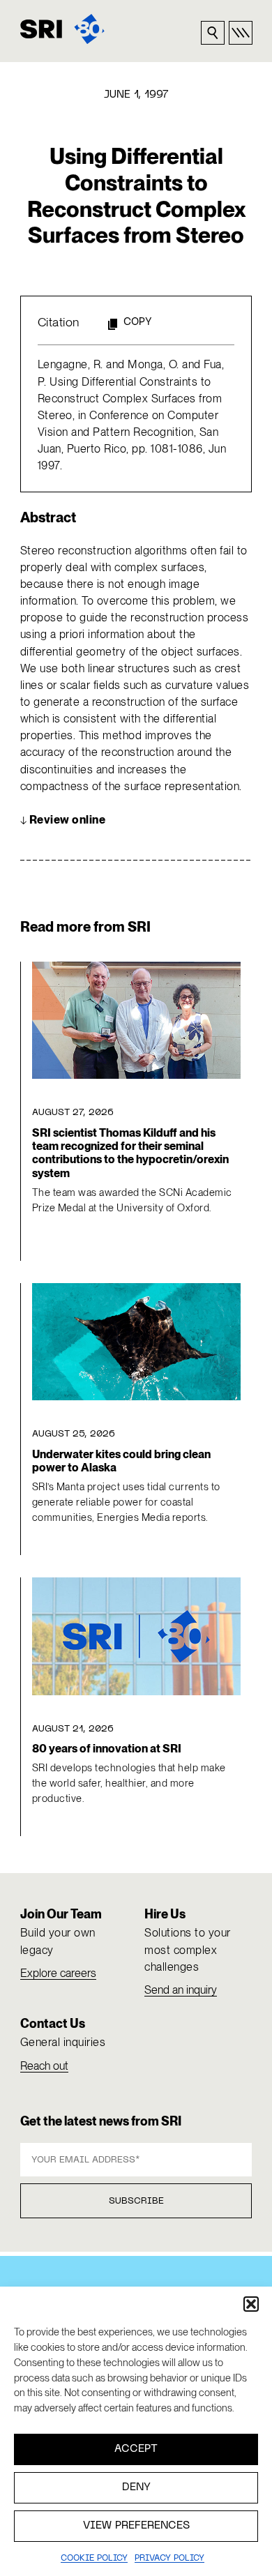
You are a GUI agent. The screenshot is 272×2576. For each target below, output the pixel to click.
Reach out (44, 2066)
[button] (251, 2304)
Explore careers (58, 1973)
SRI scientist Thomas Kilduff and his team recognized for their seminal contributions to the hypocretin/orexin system (130, 1153)
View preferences (136, 2526)
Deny (136, 2487)
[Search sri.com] (213, 33)
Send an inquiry (181, 1990)
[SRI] (62, 29)
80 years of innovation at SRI (107, 1749)
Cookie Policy (94, 2559)
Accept (136, 2449)
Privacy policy (169, 2559)
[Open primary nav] (241, 33)
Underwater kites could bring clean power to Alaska (121, 1461)
